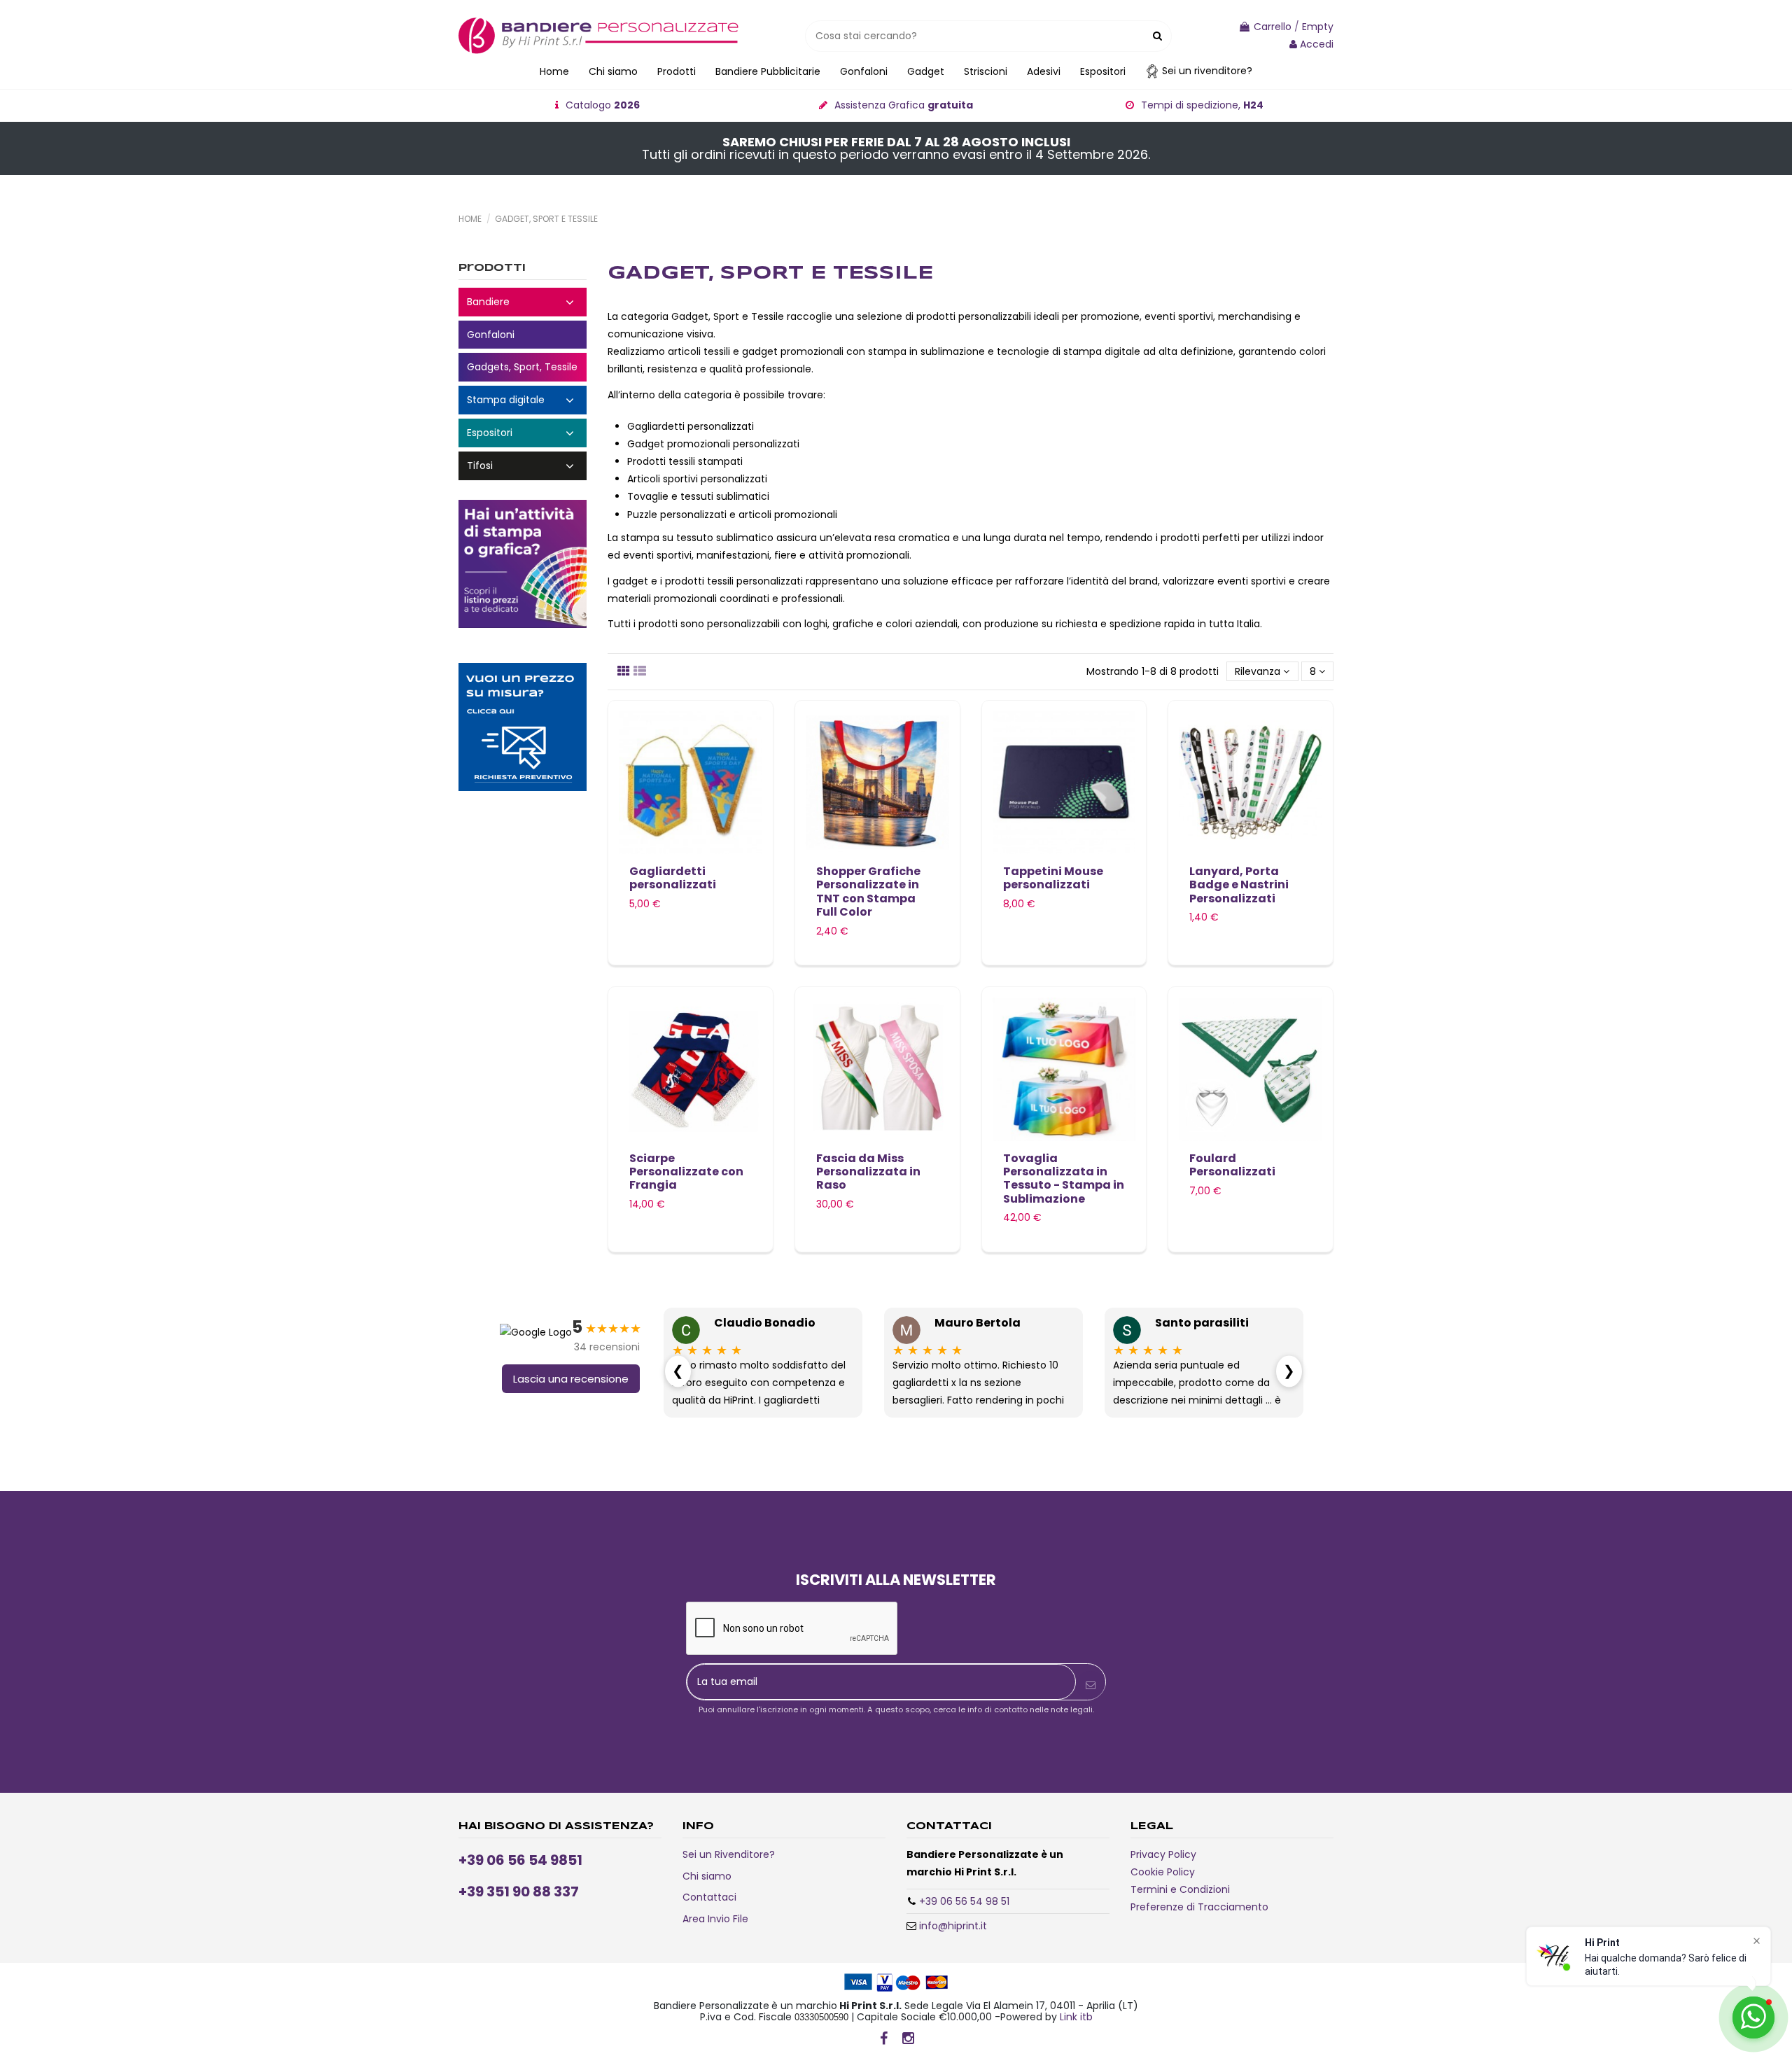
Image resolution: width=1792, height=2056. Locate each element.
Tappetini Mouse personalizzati (1053, 878)
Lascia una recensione (571, 1379)
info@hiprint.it (953, 1926)
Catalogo (603, 105)
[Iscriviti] (1091, 1685)
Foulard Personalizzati (1232, 1165)
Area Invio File (715, 1919)
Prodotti (492, 268)
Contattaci (709, 1897)
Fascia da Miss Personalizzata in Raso (868, 1172)
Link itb (1076, 2017)
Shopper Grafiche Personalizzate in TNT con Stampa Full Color (868, 891)
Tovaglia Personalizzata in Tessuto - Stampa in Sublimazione (1064, 1179)
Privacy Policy (1163, 1854)
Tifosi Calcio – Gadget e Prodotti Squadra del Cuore (523, 466)
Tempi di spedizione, (1202, 105)
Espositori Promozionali (523, 433)
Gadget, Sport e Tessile (523, 367)
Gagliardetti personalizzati (673, 878)
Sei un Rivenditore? (729, 1854)
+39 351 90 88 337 (519, 1891)
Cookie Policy (1163, 1872)
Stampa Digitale (523, 400)
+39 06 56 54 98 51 (964, 1901)
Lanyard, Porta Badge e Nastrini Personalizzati (1239, 884)
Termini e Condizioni (1180, 1889)
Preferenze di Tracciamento (1199, 1907)
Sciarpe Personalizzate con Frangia (686, 1172)
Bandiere (523, 302)
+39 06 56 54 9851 (520, 1860)
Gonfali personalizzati (523, 335)
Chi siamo (707, 1876)
